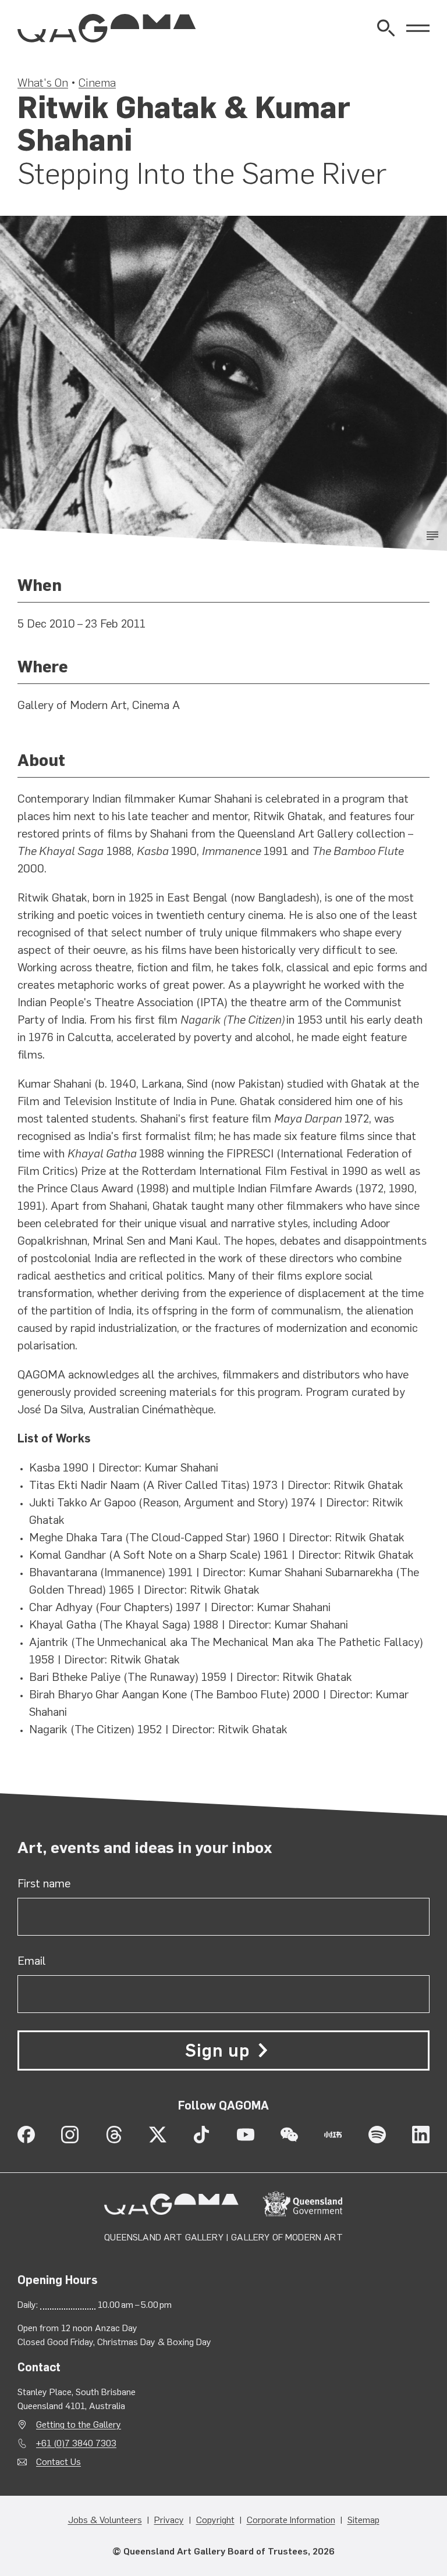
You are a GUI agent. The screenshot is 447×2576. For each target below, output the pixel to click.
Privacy (169, 2520)
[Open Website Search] (386, 28)
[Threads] (114, 2135)
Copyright (215, 2520)
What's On (43, 83)
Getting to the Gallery (79, 2424)
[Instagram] (70, 2135)
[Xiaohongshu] (333, 2135)
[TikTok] (201, 2135)
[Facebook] (26, 2135)
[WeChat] (289, 2135)
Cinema (97, 83)
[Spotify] (377, 2135)
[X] (158, 2135)
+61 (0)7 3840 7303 (76, 2443)
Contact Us (58, 2462)
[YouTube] (246, 2135)
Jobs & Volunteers (105, 2520)
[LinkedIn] (421, 2135)
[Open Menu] (418, 28)
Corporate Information (291, 2520)
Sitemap (363, 2520)
